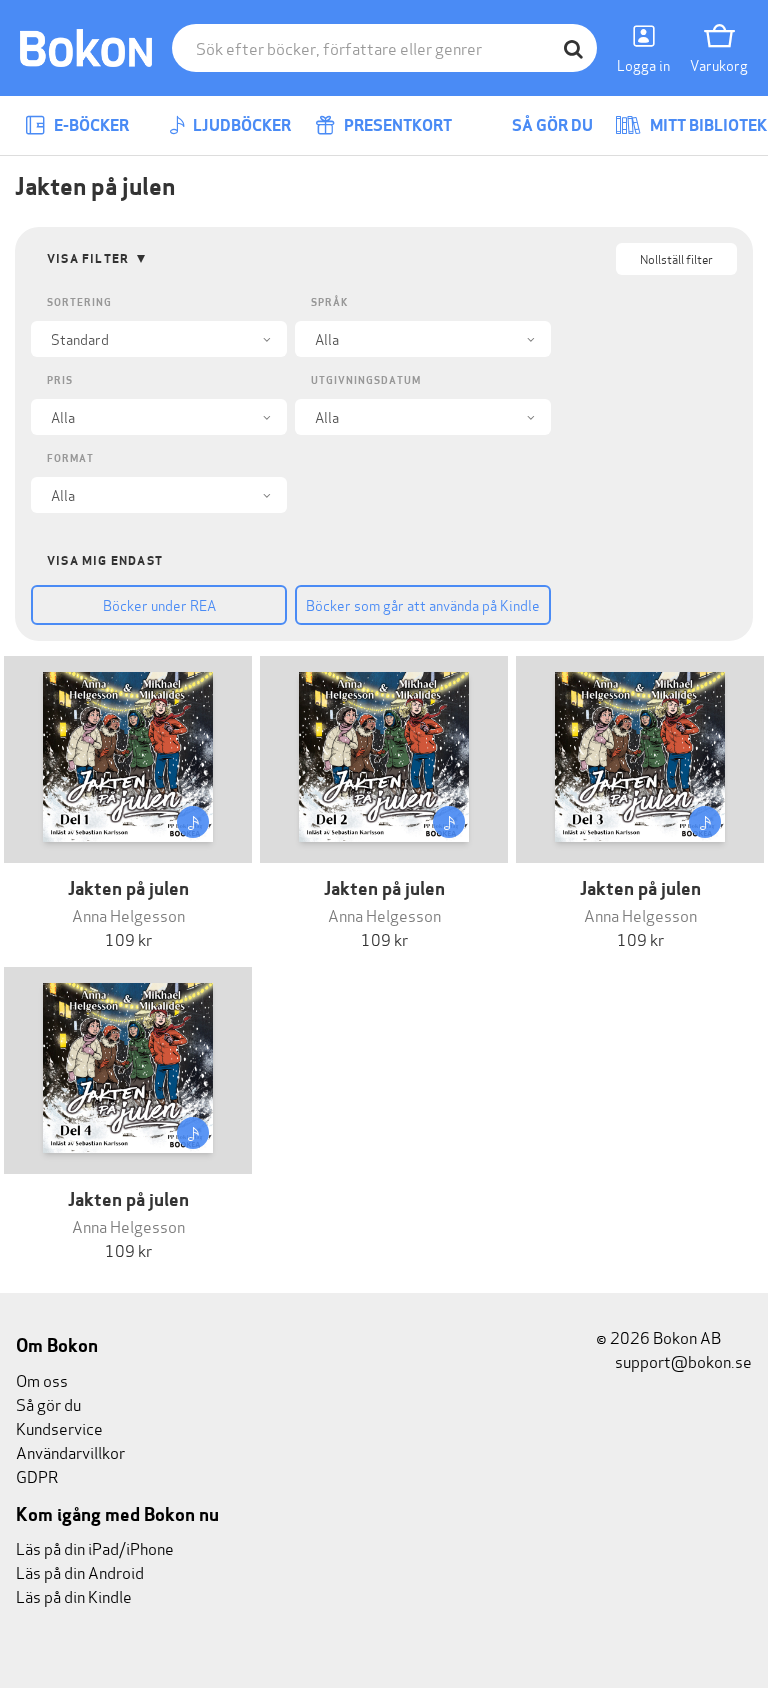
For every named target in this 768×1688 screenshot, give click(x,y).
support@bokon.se (682, 1360)
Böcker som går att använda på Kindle (423, 604)
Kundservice (59, 1427)
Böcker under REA (159, 604)
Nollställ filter (676, 258)
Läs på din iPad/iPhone (95, 1547)
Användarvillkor (70, 1451)
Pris (60, 380)
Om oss (42, 1379)
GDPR (37, 1475)
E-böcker (90, 125)
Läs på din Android (80, 1571)
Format (70, 458)
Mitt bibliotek (707, 125)
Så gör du (551, 125)
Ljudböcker (240, 125)
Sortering (79, 302)
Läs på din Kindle (74, 1595)
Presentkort (396, 125)
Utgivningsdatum (366, 380)
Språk (329, 302)
